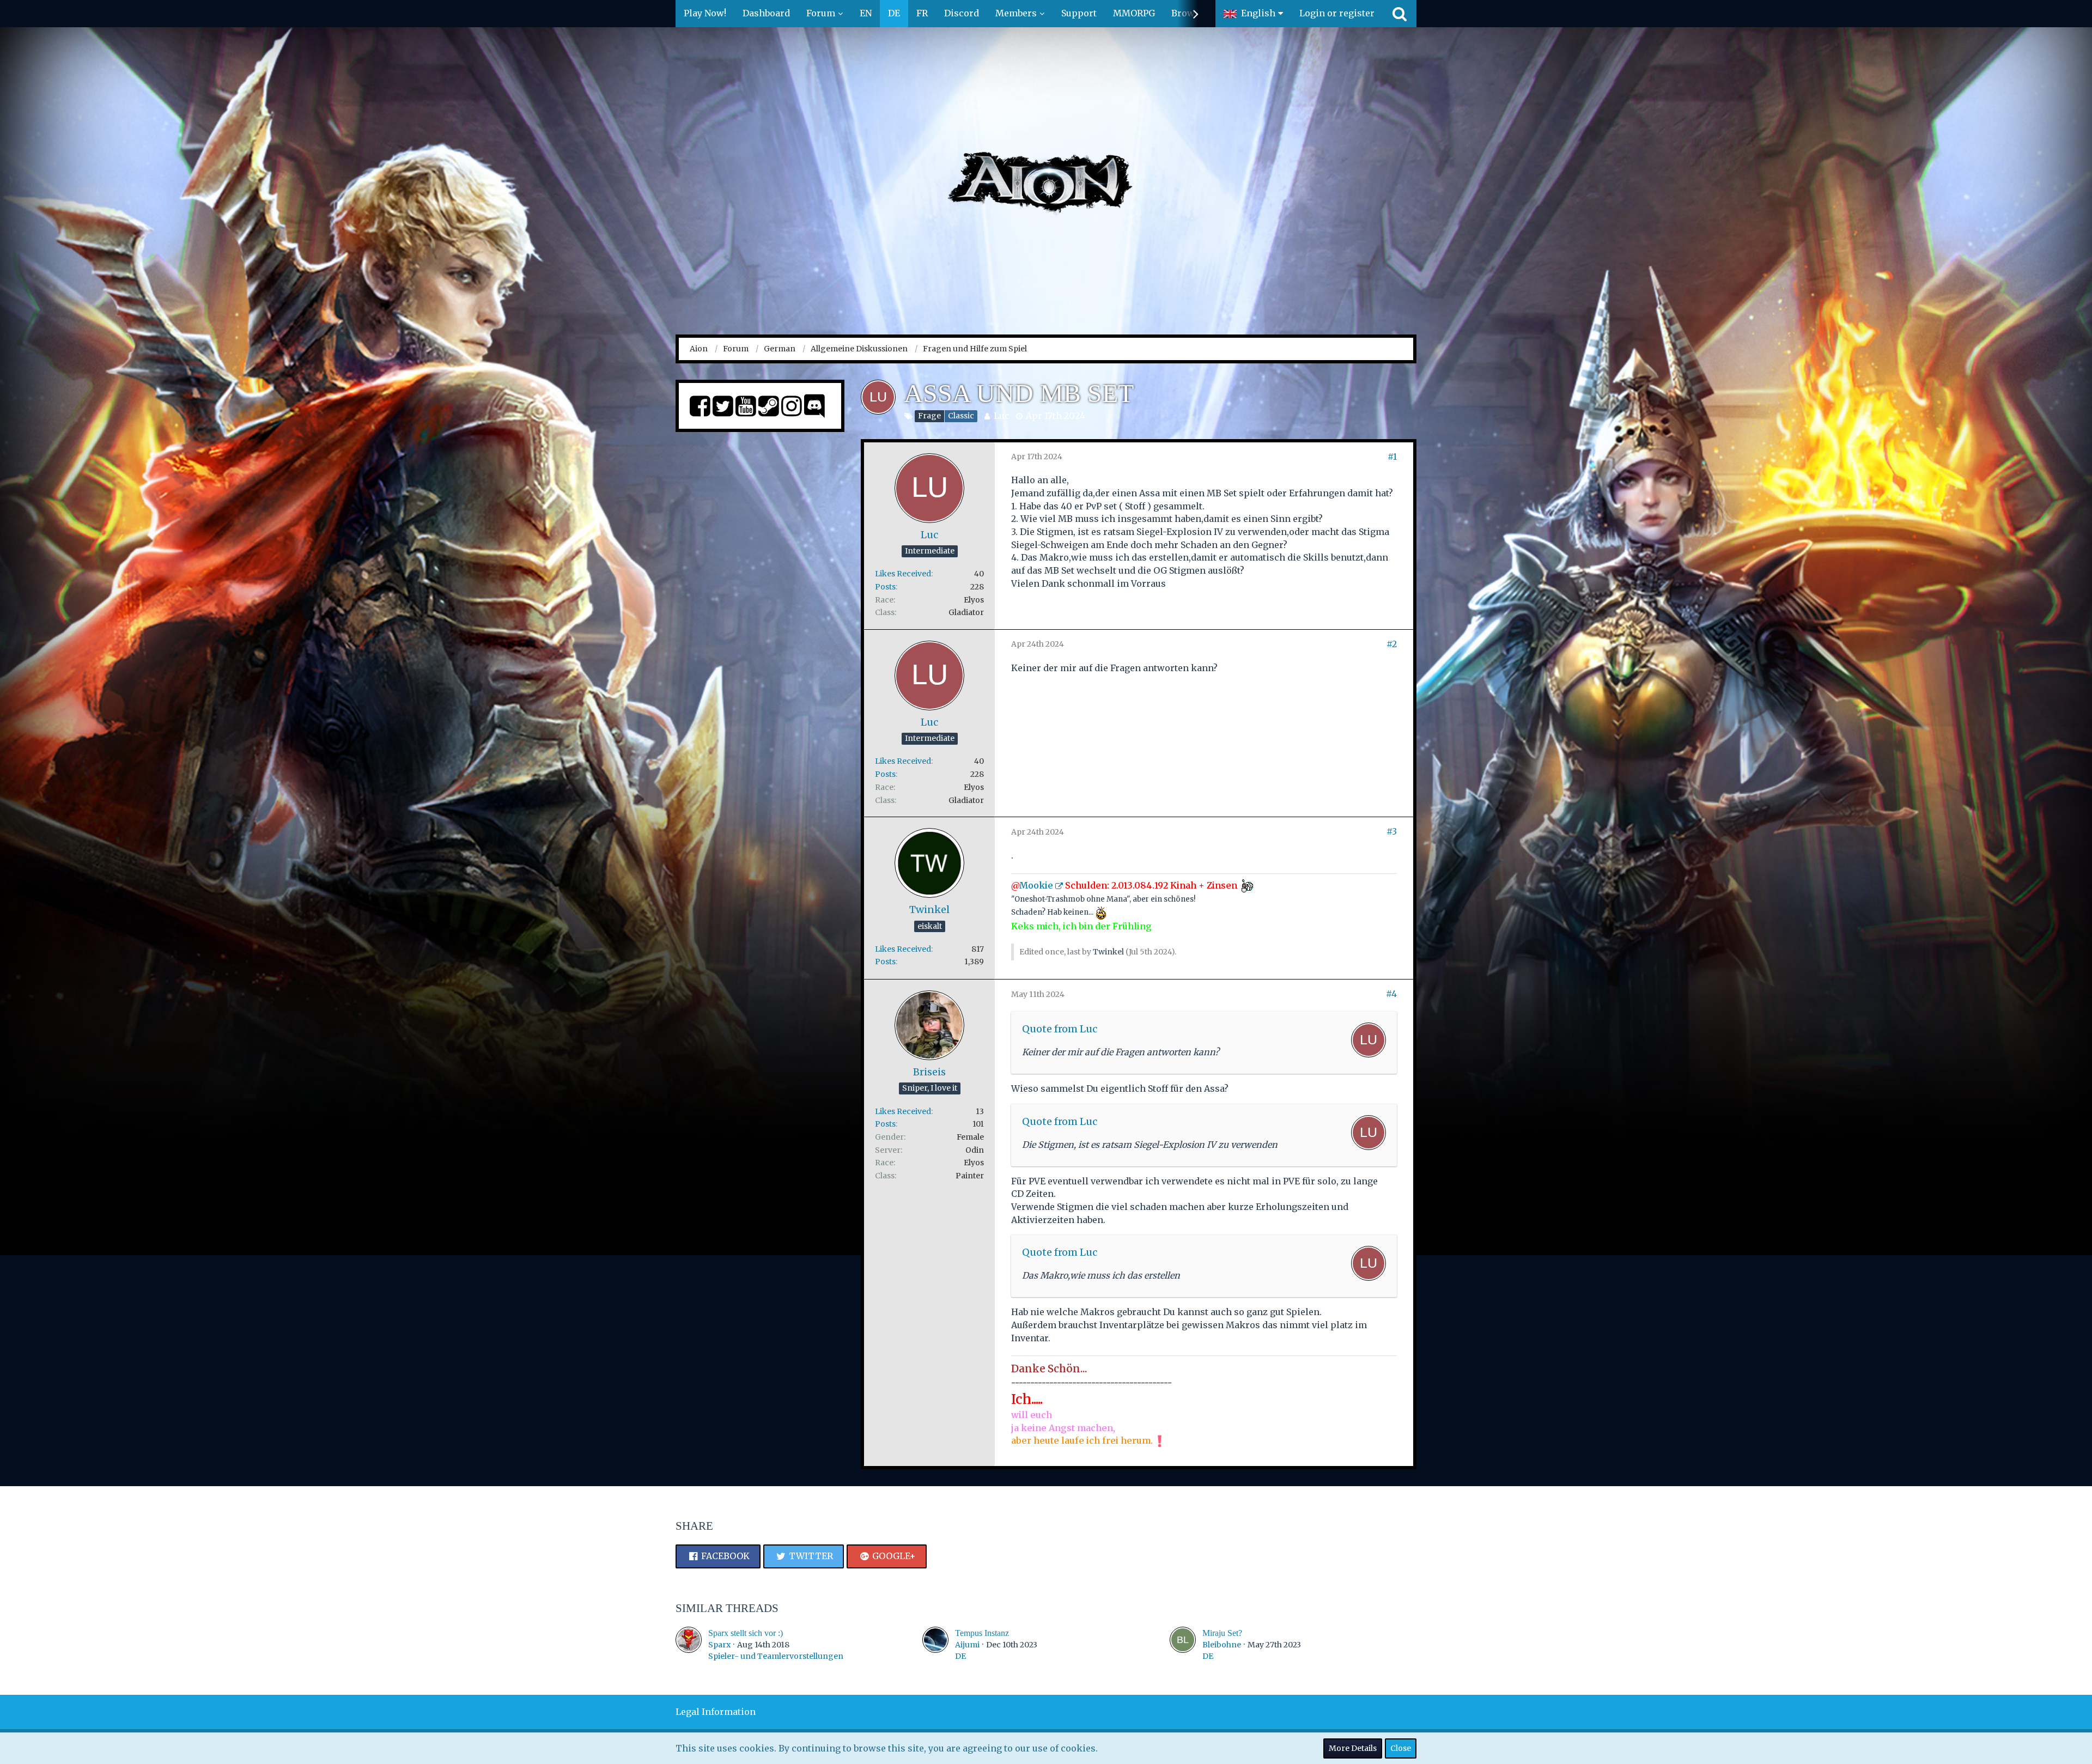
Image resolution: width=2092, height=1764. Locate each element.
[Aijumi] (935, 1644)
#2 (1392, 644)
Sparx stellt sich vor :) (746, 1633)
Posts (885, 587)
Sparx (719, 1645)
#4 (1391, 994)
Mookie (1036, 885)
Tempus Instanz (982, 1633)
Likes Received (903, 574)
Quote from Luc (1060, 1029)
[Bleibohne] (1183, 1644)
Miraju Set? (1222, 1633)
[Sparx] (689, 1644)
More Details (1353, 1748)
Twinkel (1108, 952)
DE (960, 1656)
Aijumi (967, 1645)
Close (1401, 1748)
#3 (1392, 831)
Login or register (1337, 13)
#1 (1392, 457)
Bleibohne (1222, 1645)
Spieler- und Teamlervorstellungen (776, 1656)
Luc (1002, 416)
